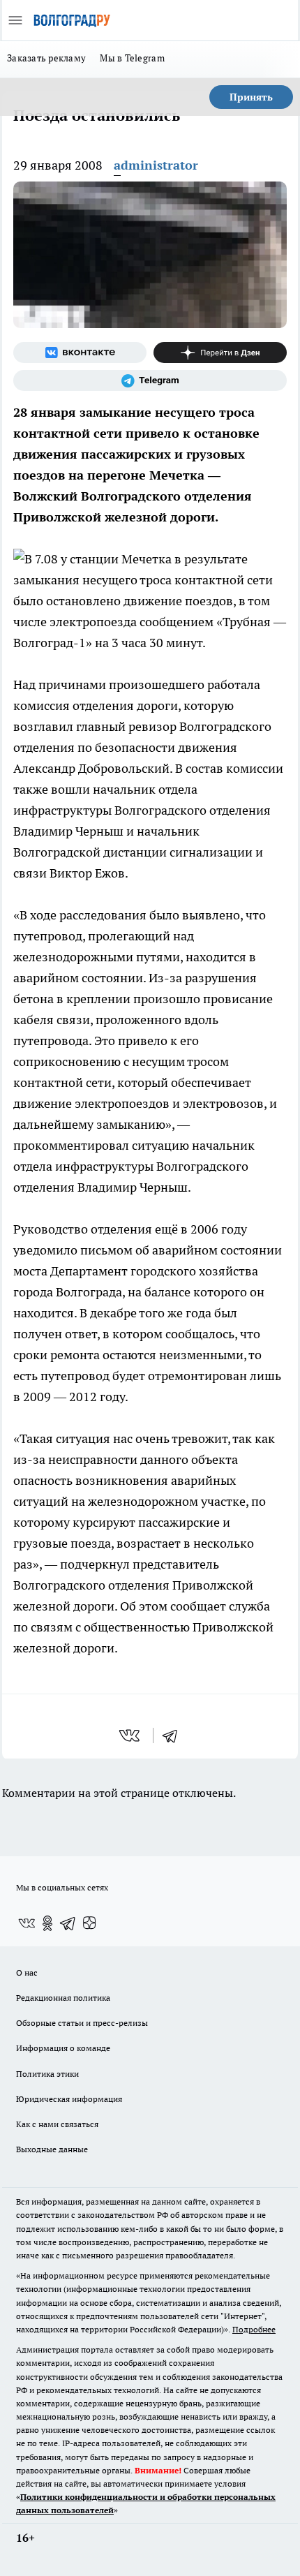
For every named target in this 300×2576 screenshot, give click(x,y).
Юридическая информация (69, 2099)
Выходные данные (52, 2149)
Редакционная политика (63, 1998)
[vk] (131, 1735)
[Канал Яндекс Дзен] (220, 353)
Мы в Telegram (132, 58)
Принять (251, 97)
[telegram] (174, 1735)
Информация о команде (63, 2048)
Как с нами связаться (57, 2124)
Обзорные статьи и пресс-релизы (82, 2023)
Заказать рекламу (46, 58)
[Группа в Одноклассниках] (47, 1923)
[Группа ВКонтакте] (80, 353)
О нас (27, 1972)
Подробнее (254, 2329)
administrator (156, 165)
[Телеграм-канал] (150, 380)
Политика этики (47, 2074)
